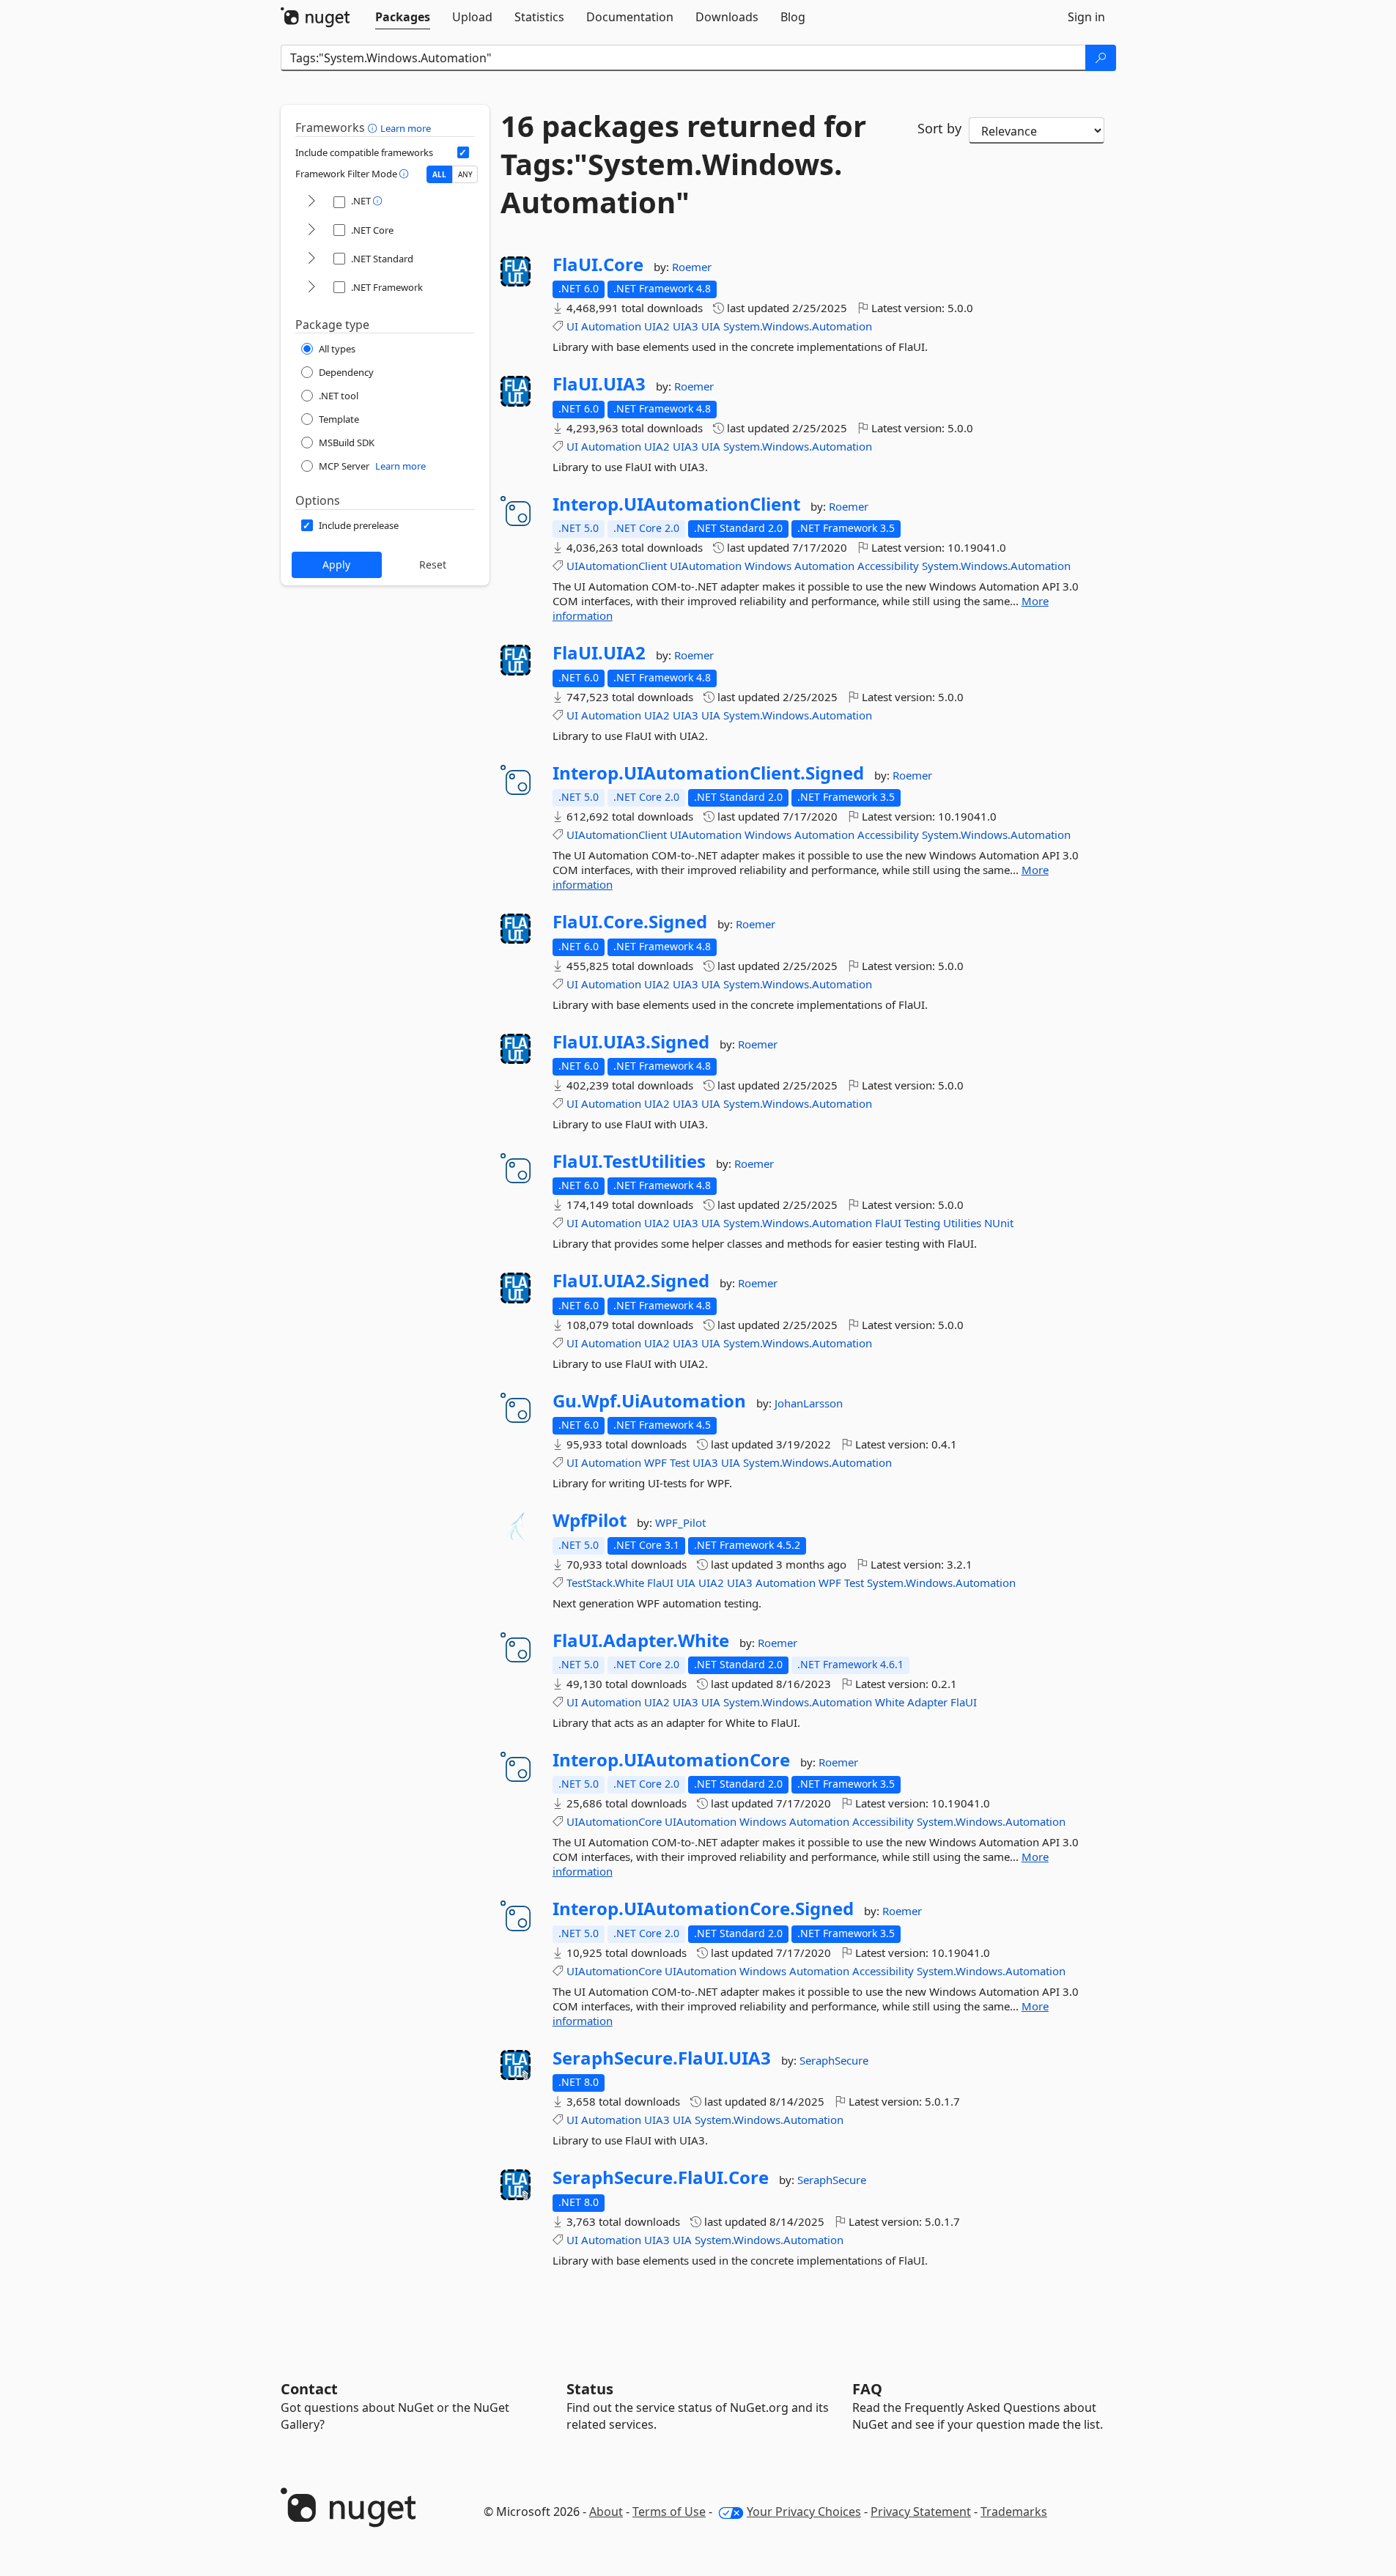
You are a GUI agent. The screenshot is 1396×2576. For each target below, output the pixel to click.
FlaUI (888, 1223)
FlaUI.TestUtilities (629, 1161)
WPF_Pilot (680, 1522)
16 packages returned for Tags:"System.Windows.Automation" (683, 164)
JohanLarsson (809, 1403)
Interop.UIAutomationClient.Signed (708, 773)
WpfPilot (590, 1520)
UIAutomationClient (617, 566)
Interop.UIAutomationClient (676, 504)
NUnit (999, 1223)
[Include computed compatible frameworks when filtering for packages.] (463, 152)
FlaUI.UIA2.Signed (631, 1281)
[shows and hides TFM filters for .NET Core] (311, 230)
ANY (465, 174)
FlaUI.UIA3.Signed (631, 1042)
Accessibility (888, 566)
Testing (922, 1223)
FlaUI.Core (598, 264)
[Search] (1101, 58)
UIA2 (657, 326)
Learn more (406, 128)
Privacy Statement (921, 2512)
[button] (374, 127)
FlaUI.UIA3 (599, 384)
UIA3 (686, 326)
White (890, 1702)
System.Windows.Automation (798, 326)
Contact (309, 2389)
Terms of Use (669, 2512)
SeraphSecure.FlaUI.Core (661, 2177)
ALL (439, 174)
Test (680, 1462)
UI (572, 326)
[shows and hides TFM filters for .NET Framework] (311, 288)
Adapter (927, 1702)
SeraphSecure (834, 2060)
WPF (655, 1462)
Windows (768, 566)
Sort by (939, 128)
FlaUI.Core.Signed (630, 922)
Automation (611, 326)
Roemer (692, 267)
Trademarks (1014, 2512)
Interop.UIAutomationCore (671, 1760)
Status (590, 2389)
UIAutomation (706, 566)
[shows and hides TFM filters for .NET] (311, 202)
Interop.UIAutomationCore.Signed (703, 1909)
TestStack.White (605, 1583)
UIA (711, 326)
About (606, 2512)
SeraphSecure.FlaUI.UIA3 (662, 2058)
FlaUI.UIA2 (599, 653)
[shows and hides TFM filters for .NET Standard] (311, 259)
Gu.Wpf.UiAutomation (649, 1401)
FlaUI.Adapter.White (641, 1640)
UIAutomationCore (614, 1821)
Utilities (962, 1223)
